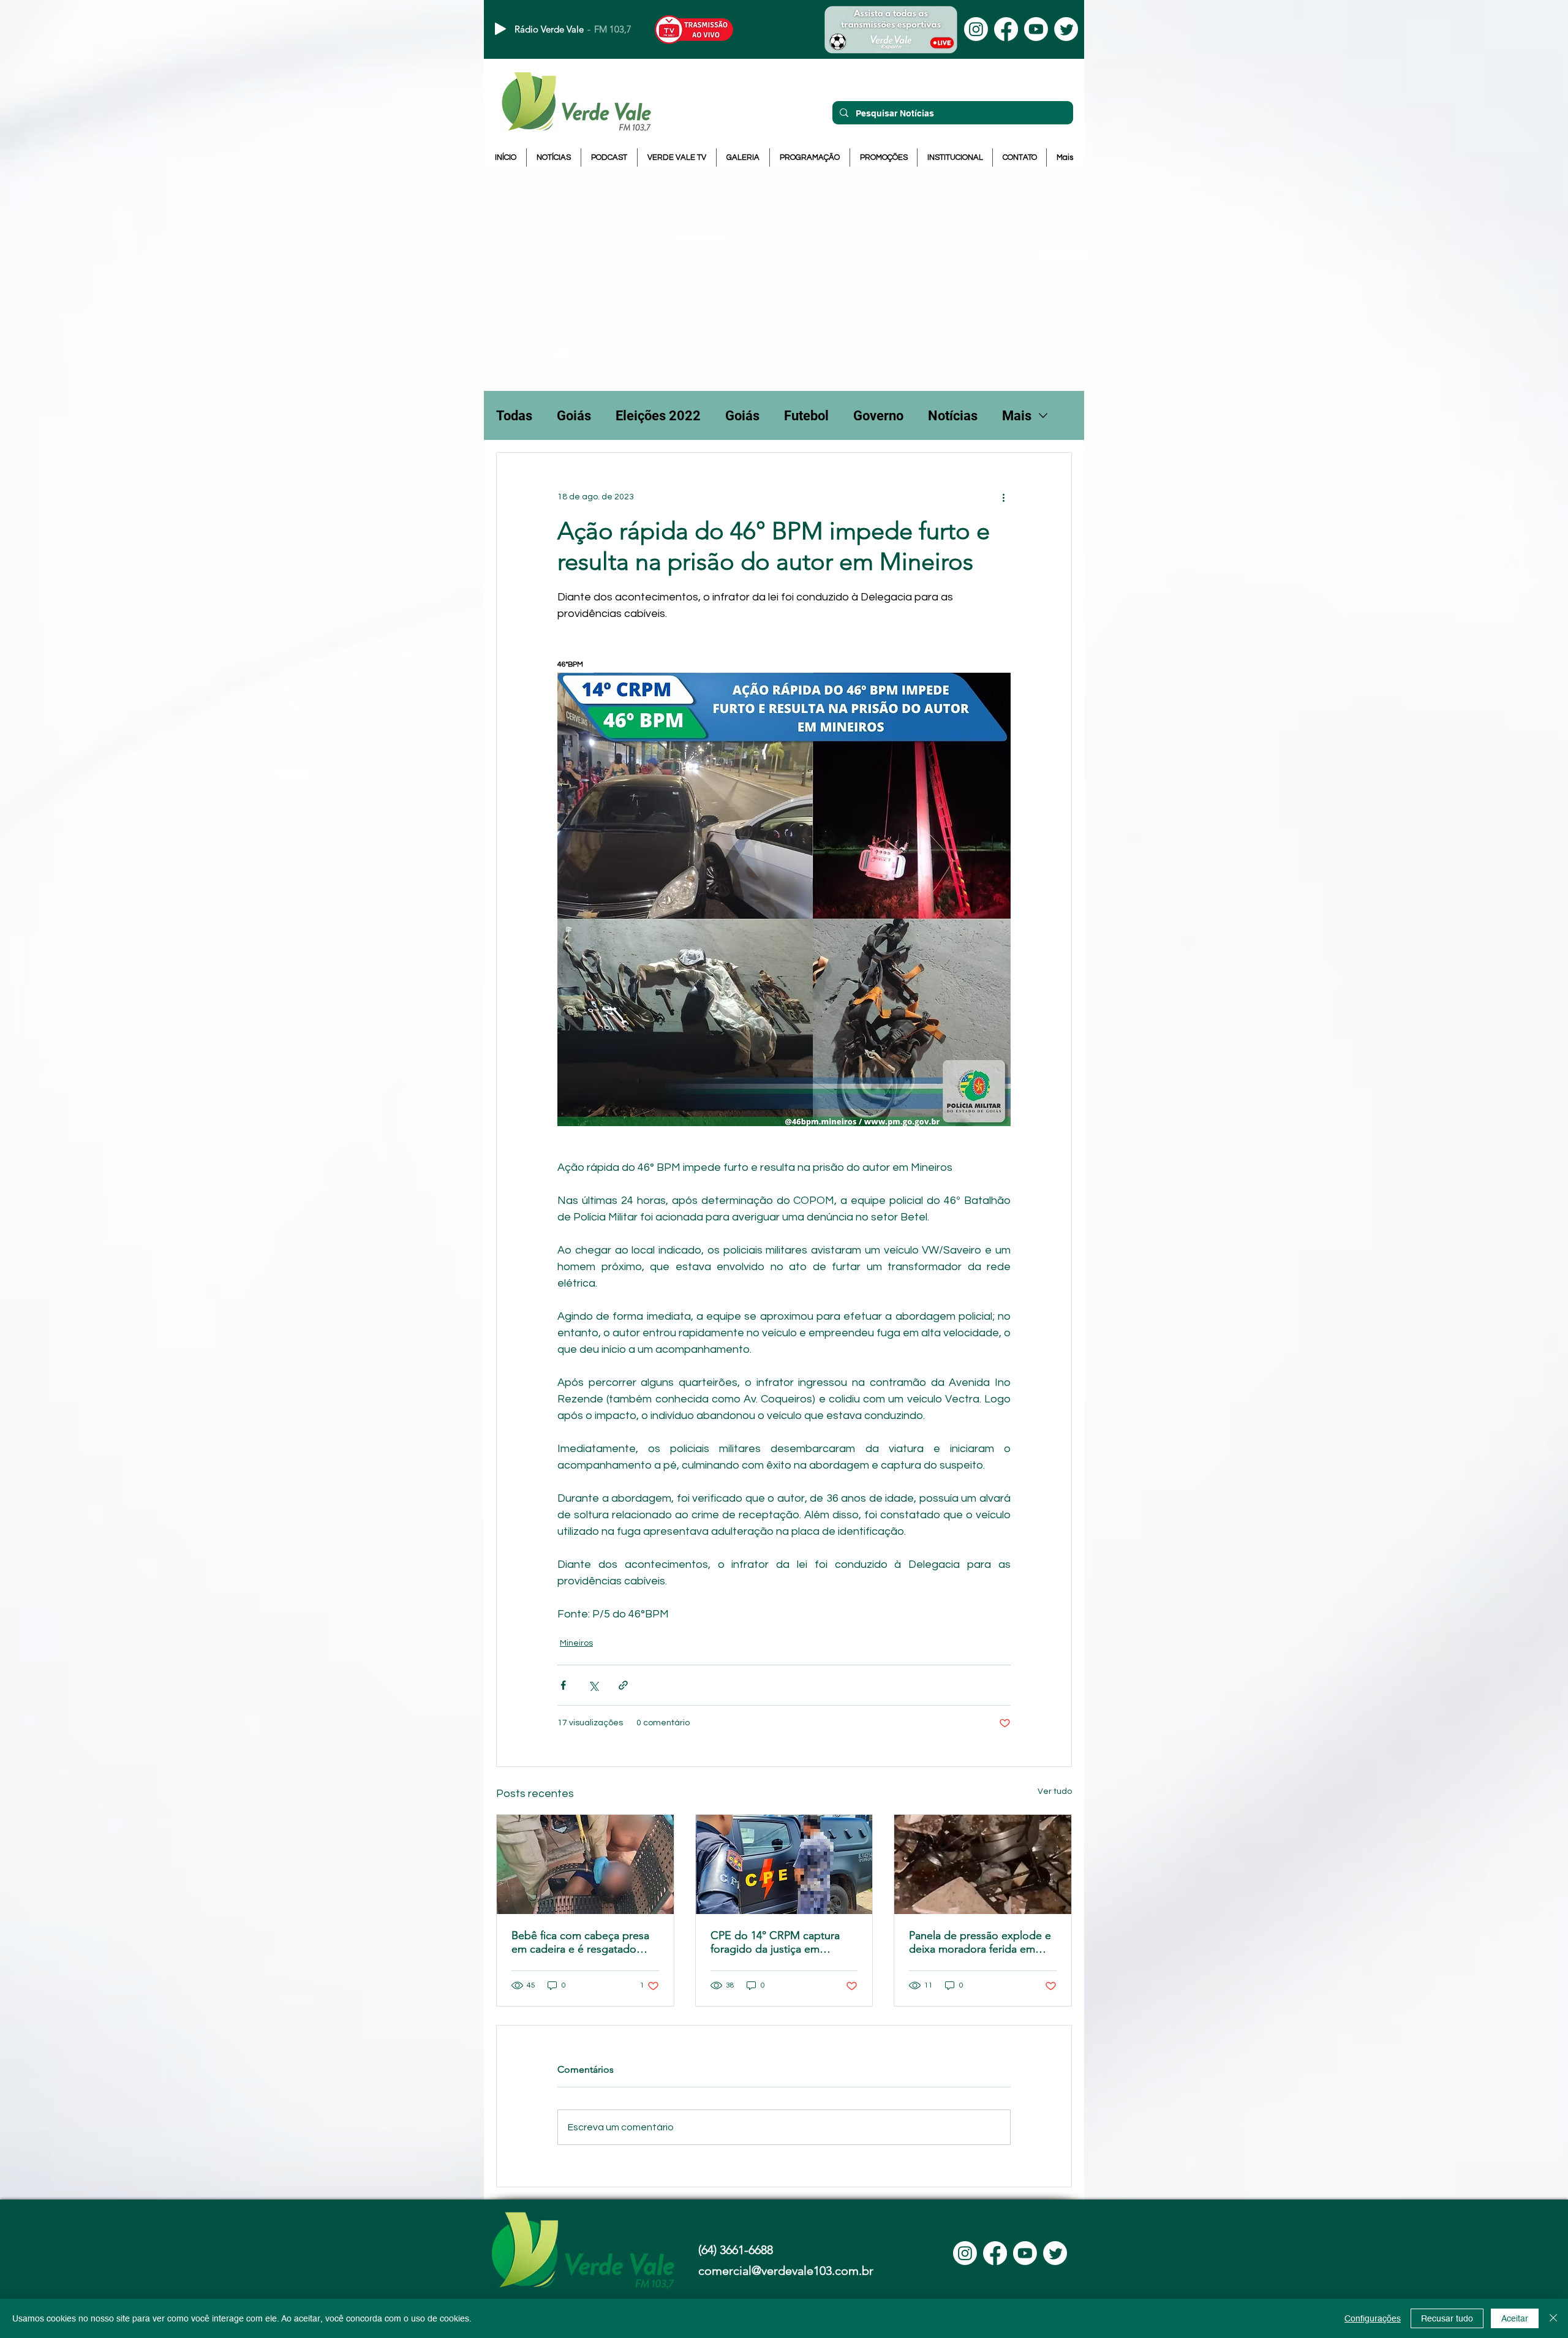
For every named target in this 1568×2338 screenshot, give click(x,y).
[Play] (500, 29)
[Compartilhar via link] (623, 1685)
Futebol (806, 416)
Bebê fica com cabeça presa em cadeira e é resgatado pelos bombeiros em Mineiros (585, 1942)
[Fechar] (1553, 2318)
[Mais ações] (1003, 497)
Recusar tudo (1447, 2318)
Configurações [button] (1373, 2318)
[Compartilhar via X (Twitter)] (593, 1685)
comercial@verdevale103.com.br (786, 2271)
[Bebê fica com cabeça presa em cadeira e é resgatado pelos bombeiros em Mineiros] (585, 1864)
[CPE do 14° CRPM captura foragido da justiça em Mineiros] (784, 1864)
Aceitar (1515, 2318)
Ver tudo (1055, 1791)
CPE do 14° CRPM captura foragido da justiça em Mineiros (775, 1942)
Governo (878, 416)
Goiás (574, 416)
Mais (1017, 416)
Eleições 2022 (658, 416)
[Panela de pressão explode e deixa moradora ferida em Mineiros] (983, 1864)
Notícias (953, 416)
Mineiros (576, 1643)
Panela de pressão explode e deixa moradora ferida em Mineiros (980, 1942)
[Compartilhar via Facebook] (563, 1685)
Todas (514, 416)
